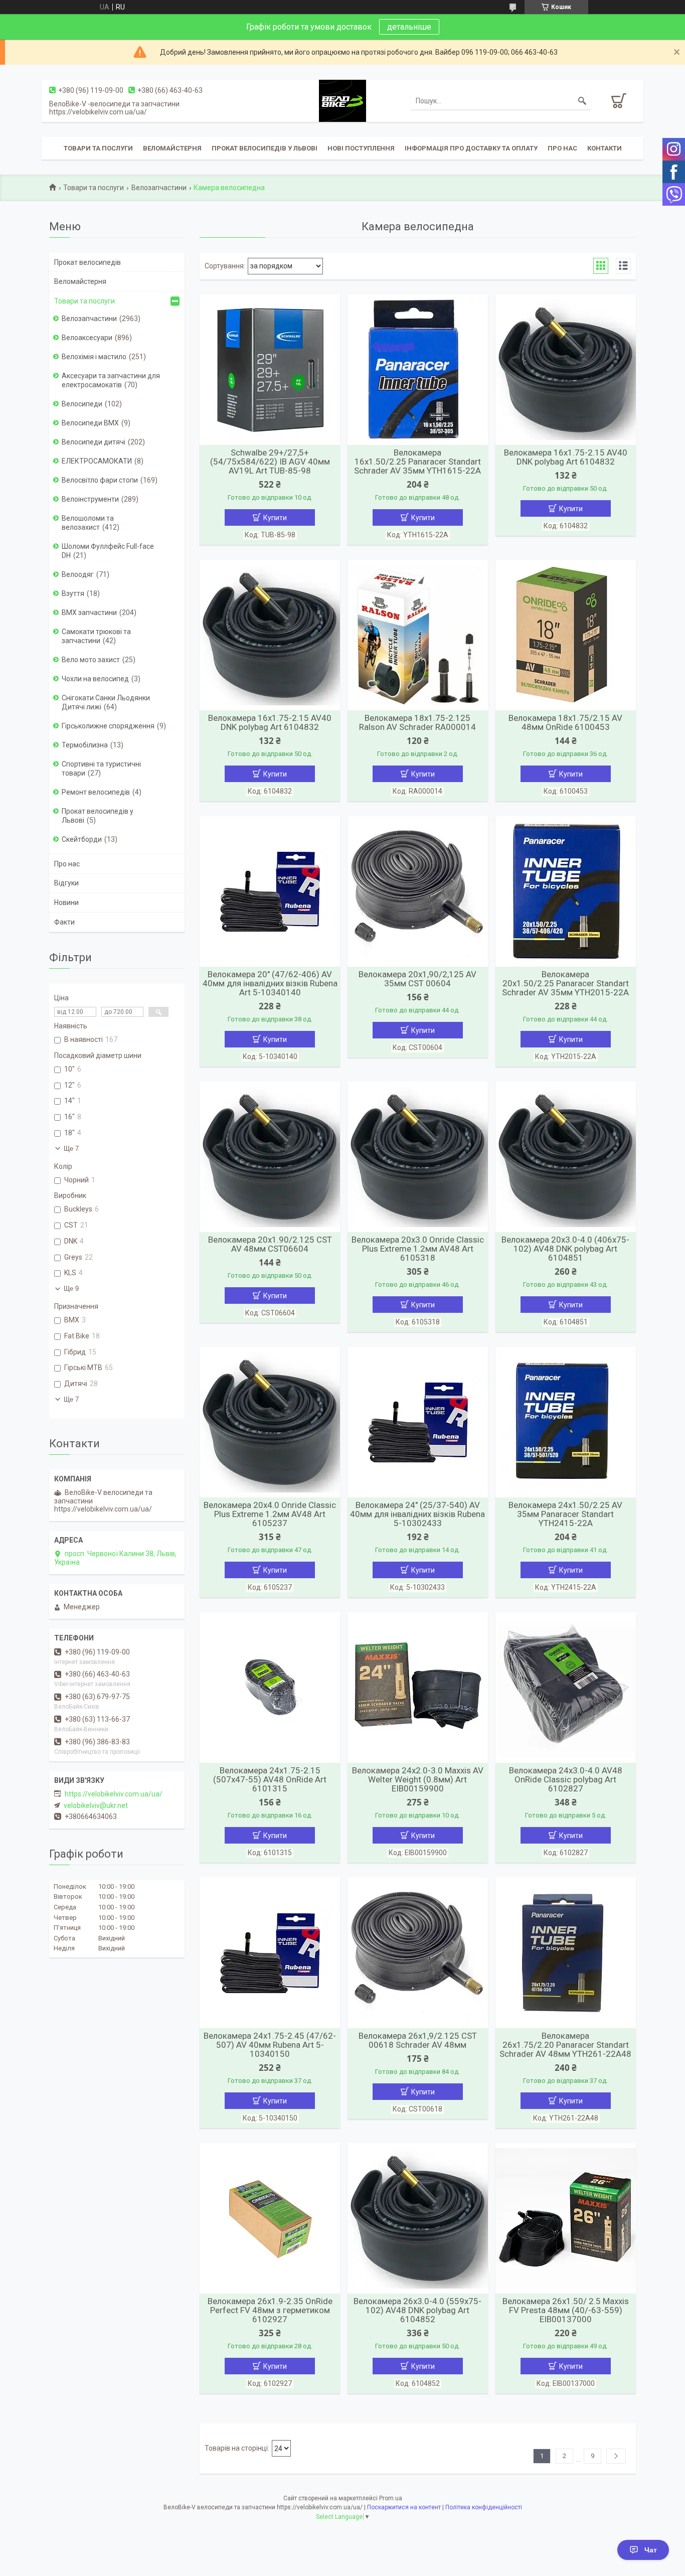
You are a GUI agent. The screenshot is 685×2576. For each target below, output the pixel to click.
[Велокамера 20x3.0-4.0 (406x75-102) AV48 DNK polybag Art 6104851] (566, 1157)
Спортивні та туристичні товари (101, 769)
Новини (66, 902)
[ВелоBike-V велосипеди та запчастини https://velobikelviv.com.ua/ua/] (342, 100)
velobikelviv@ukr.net (96, 1805)
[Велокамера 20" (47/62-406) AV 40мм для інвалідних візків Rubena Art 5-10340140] (270, 891)
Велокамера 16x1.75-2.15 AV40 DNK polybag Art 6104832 (566, 457)
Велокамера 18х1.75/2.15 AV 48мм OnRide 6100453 (565, 722)
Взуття (73, 593)
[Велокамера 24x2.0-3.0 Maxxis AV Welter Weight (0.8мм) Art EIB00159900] (418, 1688)
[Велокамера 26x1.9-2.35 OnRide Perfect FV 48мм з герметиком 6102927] (270, 2218)
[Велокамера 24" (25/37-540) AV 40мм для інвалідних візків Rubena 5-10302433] (418, 1422)
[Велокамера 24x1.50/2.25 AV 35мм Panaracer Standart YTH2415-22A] (566, 1422)
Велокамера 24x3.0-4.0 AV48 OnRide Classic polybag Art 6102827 (566, 1779)
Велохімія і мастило (94, 357)
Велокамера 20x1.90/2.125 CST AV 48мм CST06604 (270, 1244)
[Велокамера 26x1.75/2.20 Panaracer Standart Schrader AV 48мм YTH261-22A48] (566, 1953)
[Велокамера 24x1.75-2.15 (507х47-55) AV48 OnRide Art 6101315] (270, 1688)
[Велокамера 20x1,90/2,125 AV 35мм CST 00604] (418, 891)
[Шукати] (582, 101)
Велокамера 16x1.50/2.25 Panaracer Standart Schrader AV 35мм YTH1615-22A (417, 462)
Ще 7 (71, 1149)
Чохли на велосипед (95, 679)
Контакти (605, 148)
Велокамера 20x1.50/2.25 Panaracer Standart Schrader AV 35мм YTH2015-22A (565, 983)
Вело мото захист (91, 660)
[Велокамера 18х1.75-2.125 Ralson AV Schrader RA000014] (418, 635)
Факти (64, 922)
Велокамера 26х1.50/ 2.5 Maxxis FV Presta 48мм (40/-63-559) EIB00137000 (566, 2310)
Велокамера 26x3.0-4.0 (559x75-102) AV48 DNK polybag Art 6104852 (417, 2310)
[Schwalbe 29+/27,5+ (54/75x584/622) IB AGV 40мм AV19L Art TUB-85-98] (270, 370)
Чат (651, 2550)
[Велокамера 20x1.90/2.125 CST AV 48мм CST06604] (270, 1157)
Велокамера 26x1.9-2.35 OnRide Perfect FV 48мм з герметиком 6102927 (270, 2310)
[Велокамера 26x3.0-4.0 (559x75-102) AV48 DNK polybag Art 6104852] (418, 2218)
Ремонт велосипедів (96, 792)
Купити (275, 518)
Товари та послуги (98, 148)
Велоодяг (78, 574)
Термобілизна (85, 745)
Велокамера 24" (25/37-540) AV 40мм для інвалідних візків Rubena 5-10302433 (417, 1514)
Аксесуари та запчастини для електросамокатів (111, 380)
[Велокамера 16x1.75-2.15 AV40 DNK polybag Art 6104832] (566, 370)
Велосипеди (82, 404)
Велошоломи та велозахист (88, 523)
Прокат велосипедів (88, 262)
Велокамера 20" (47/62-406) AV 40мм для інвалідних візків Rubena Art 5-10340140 (270, 983)
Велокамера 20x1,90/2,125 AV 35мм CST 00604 (417, 979)
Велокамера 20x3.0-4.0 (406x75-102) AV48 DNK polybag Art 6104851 (565, 1249)
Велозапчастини (159, 188)
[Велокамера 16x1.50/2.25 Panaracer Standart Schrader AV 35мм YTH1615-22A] (418, 370)
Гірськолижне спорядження (108, 726)
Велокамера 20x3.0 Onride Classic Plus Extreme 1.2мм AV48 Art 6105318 (418, 1249)
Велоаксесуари (87, 338)
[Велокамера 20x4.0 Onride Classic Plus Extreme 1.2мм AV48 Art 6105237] (270, 1422)
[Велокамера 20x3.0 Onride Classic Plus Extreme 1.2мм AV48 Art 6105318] (418, 1157)
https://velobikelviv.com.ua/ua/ (114, 1794)
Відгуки (66, 883)
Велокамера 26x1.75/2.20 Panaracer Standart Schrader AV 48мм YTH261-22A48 (565, 2045)
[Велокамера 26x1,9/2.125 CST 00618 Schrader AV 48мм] (418, 1953)
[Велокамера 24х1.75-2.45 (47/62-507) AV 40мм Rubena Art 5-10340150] (270, 1953)
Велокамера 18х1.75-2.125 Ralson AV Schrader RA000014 (417, 722)
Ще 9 (71, 1289)
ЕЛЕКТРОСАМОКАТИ (97, 461)
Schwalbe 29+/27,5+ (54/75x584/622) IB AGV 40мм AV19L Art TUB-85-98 (270, 462)
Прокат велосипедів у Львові (265, 148)
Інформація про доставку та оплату (471, 148)
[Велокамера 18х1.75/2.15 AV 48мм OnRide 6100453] (566, 635)
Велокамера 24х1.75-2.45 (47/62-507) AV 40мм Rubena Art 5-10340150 (270, 2045)
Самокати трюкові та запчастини (96, 636)
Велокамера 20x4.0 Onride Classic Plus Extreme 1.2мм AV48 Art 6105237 (270, 1514)
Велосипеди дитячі (94, 442)
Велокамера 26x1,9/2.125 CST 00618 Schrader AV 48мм (418, 2040)
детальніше (409, 27)
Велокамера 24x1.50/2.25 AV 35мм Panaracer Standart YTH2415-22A (565, 1514)
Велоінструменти (90, 499)
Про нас (562, 148)
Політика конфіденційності (484, 2507)
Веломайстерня (172, 148)
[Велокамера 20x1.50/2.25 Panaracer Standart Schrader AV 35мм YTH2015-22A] (566, 891)
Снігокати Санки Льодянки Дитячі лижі (106, 702)
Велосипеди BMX (90, 423)
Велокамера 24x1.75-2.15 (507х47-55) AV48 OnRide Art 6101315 (270, 1779)
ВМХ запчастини (89, 613)
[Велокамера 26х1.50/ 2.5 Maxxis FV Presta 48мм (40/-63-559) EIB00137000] (566, 2218)
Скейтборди (82, 839)
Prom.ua (391, 2498)
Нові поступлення (361, 148)
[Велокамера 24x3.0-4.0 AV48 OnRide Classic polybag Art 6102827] (566, 1688)
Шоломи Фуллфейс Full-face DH (108, 551)
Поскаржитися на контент (404, 2507)
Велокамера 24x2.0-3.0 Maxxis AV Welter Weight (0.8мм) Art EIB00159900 (418, 1779)
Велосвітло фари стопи (100, 480)
